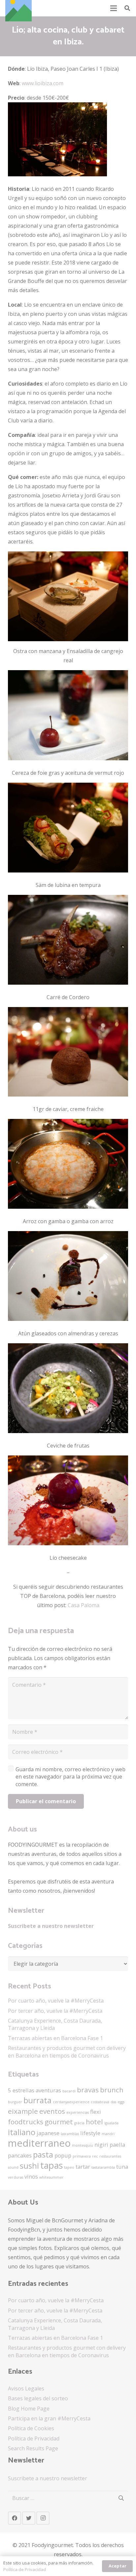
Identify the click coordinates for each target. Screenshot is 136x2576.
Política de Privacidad (34, 2438)
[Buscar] (127, 8)
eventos (52, 2111)
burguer (15, 2102)
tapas (51, 2165)
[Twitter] (29, 2518)
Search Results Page (33, 2448)
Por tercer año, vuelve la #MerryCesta (55, 2011)
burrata (37, 2100)
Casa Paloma (84, 1605)
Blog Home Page (29, 2409)
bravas (88, 2090)
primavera (82, 2156)
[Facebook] (15, 2518)
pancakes (20, 2155)
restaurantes (110, 2156)
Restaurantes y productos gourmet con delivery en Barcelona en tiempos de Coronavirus (67, 2052)
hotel (94, 2122)
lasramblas (70, 2134)
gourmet (59, 2122)
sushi (29, 2166)
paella (117, 2145)
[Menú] (114, 8)
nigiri (101, 2145)
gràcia (79, 2123)
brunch (112, 2090)
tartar (83, 2167)
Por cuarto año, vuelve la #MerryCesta (56, 2001)
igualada (111, 2123)
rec (95, 2156)
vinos (31, 2176)
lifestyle (90, 2133)
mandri (108, 2134)
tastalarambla (103, 2167)
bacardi (69, 2091)
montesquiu (83, 2145)
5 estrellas (21, 2090)
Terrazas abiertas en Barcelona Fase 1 (55, 2038)
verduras (16, 2177)
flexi (96, 2112)
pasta (43, 2154)
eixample (23, 2111)
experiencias (78, 2112)
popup (63, 2155)
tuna (122, 2167)
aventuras (48, 2090)
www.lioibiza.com (43, 83)
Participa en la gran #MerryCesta (49, 2418)
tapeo (69, 2167)
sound (13, 2167)
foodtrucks (26, 2122)
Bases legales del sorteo (38, 2398)
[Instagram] (43, 2518)
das (113, 2102)
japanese (48, 2133)
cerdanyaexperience (71, 2102)
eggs (121, 2102)
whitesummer (51, 2177)
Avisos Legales (26, 2388)
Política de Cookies (31, 2428)
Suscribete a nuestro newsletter (51, 1926)
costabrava (100, 2102)
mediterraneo (39, 2143)
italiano (22, 2132)
